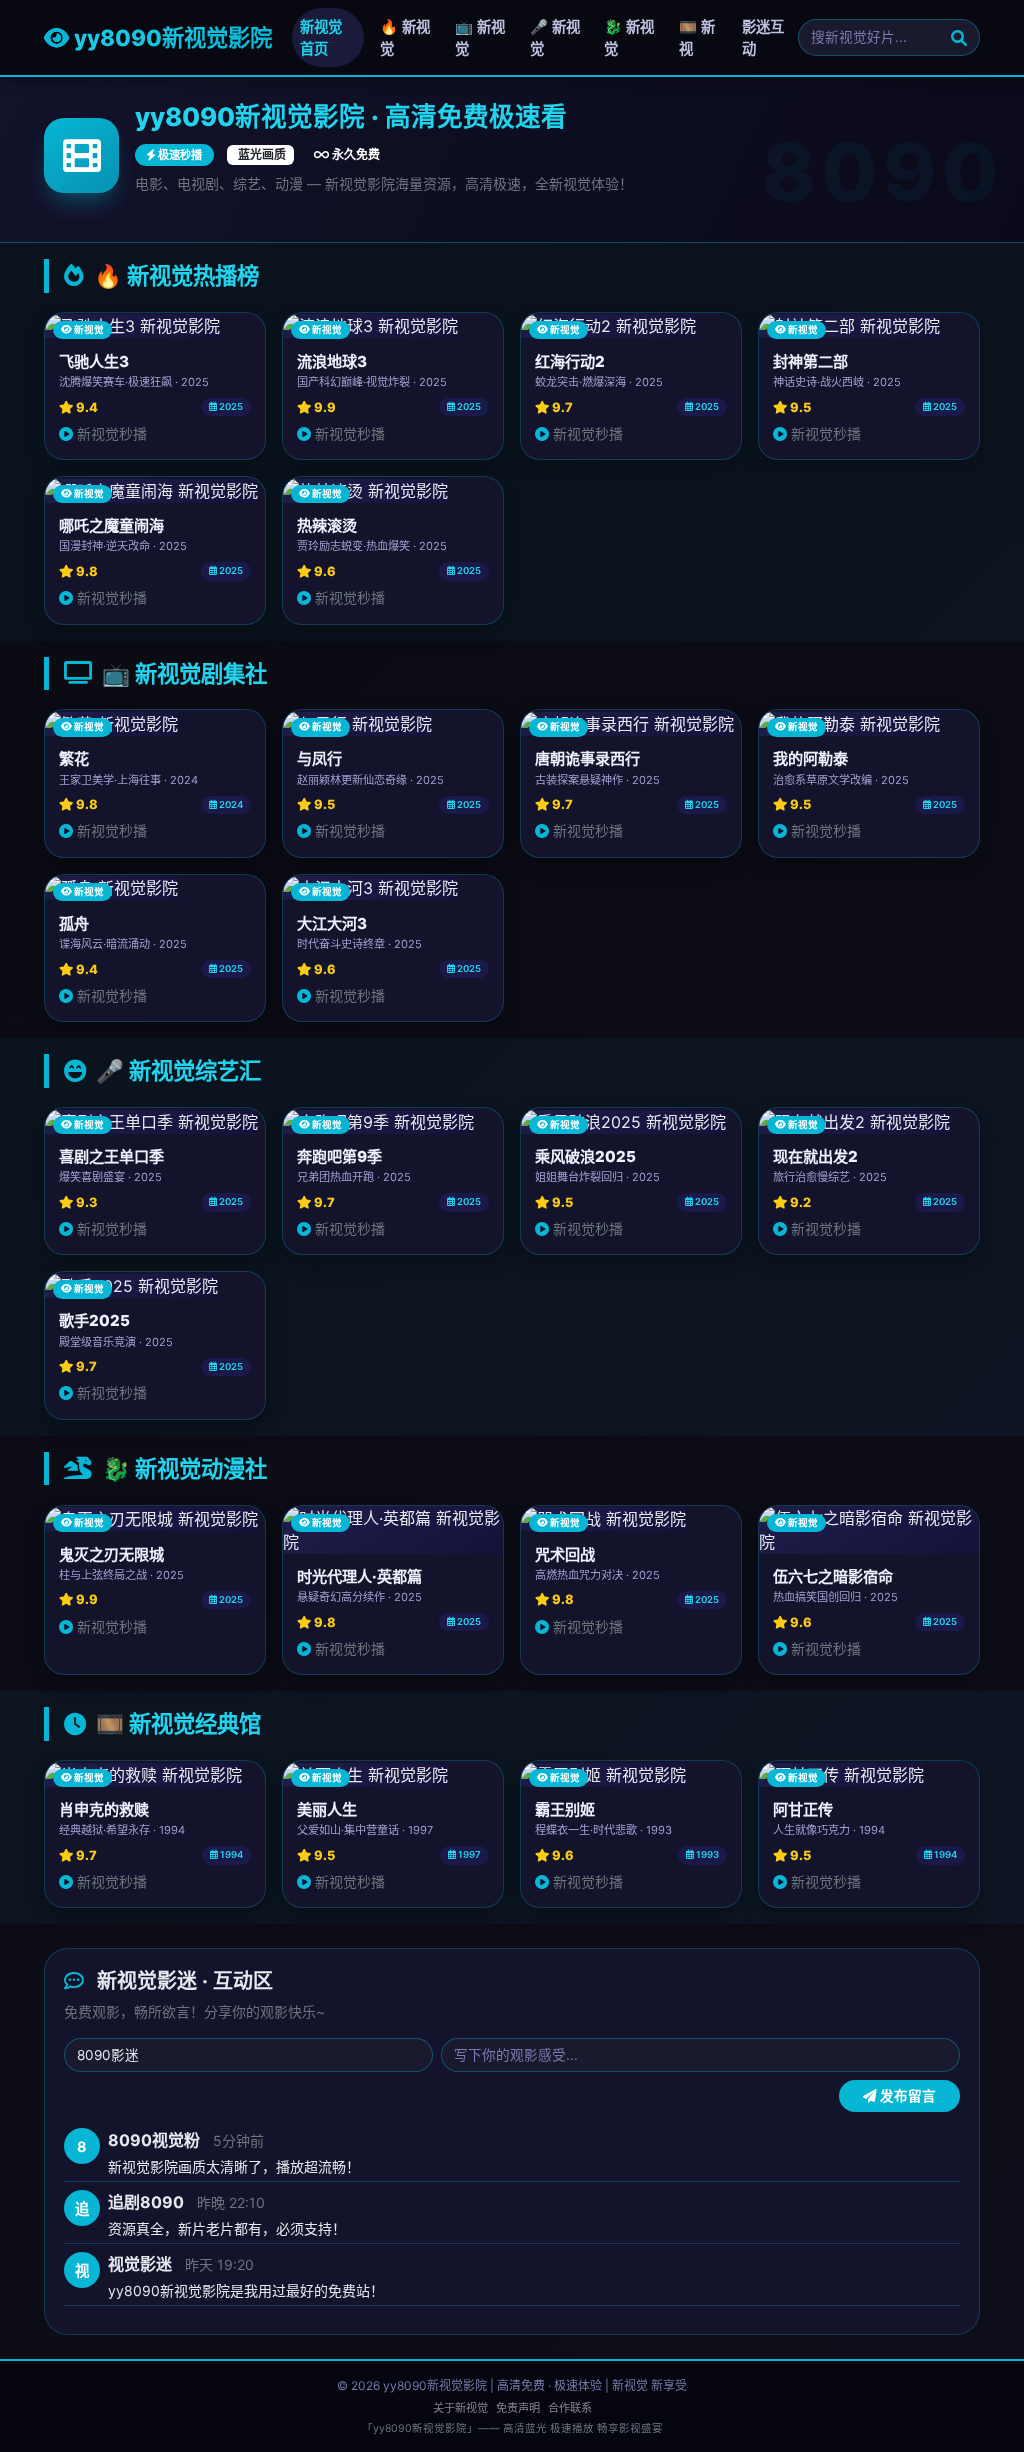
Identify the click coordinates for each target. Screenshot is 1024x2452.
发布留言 (906, 2096)
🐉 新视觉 (629, 37)
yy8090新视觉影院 (170, 37)
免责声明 (518, 2408)
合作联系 (570, 2408)
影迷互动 (763, 37)
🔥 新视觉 (405, 37)
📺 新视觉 (480, 37)
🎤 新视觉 (555, 37)
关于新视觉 (460, 2408)
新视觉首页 (321, 37)
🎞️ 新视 (697, 37)
